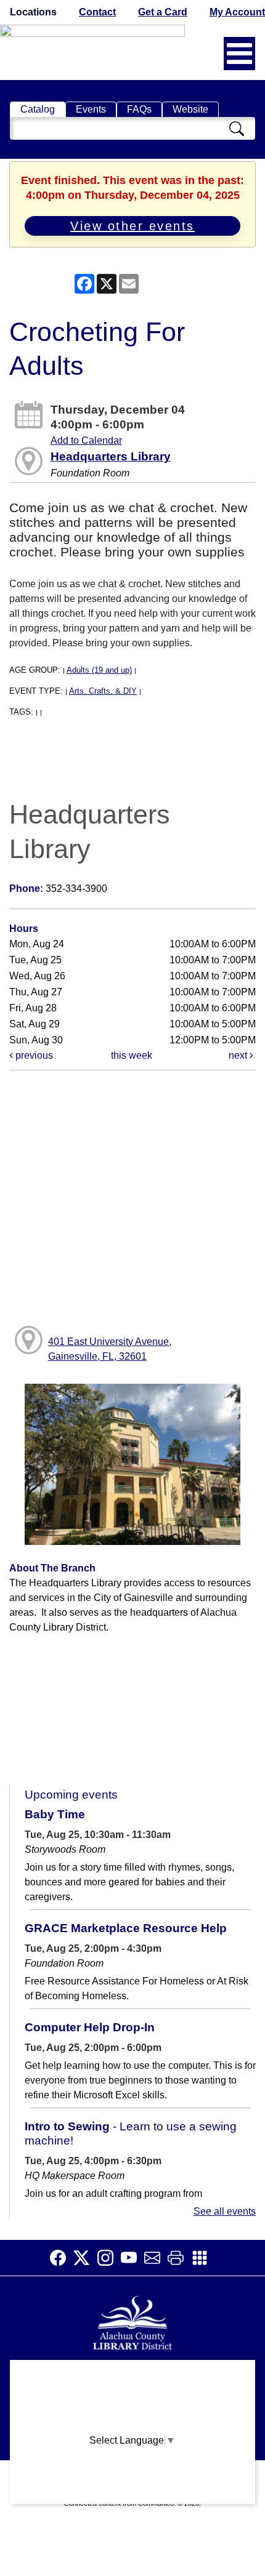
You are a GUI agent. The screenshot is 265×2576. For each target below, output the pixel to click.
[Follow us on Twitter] (85, 2258)
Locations (33, 12)
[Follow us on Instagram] (109, 2258)
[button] (239, 54)
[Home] (132, 2321)
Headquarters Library (111, 456)
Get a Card (163, 12)
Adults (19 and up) (99, 670)
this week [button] (132, 1055)
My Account (237, 12)
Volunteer (133, 2471)
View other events (132, 226)
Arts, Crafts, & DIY (103, 691)
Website (190, 109)
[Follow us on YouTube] (132, 2258)
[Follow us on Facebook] (62, 2258)
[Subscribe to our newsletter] (156, 2258)
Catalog (38, 109)
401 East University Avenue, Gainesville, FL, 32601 (110, 1349)
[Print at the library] (179, 2258)
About (133, 2375)
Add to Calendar (86, 440)
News (132, 2423)
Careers (132, 2495)
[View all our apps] (203, 2258)
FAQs (139, 109)
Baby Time (55, 1814)
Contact (97, 12)
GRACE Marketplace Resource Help (126, 1928)
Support (132, 2399)
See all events (225, 2211)
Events (91, 109)
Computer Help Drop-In (90, 2027)
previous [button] (33, 1055)
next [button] (239, 1055)
